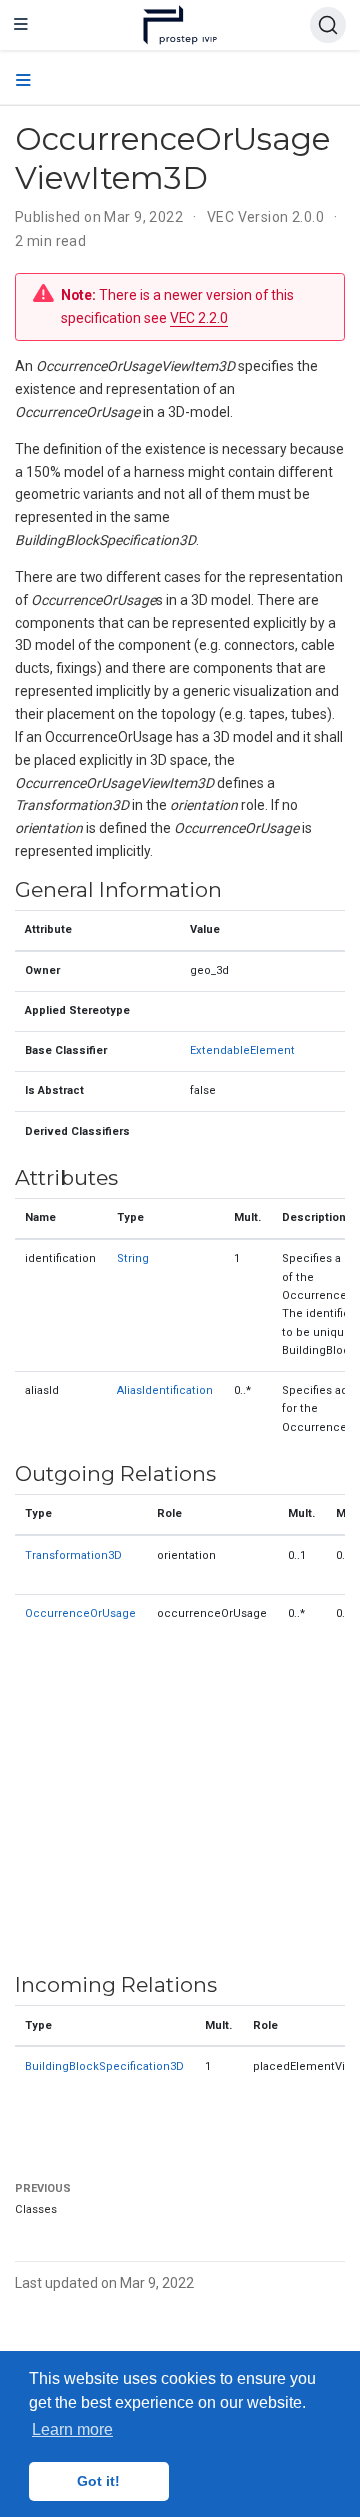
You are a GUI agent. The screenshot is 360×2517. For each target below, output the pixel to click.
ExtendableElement (242, 1050)
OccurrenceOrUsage (80, 1613)
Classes (36, 2209)
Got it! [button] (98, 2481)
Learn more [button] (72, 2429)
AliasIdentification (165, 1390)
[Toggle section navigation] (23, 81)
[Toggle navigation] (21, 25)
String (133, 1258)
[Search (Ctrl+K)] (328, 25)
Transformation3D (73, 1555)
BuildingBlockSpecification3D (104, 2066)
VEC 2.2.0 (199, 318)
